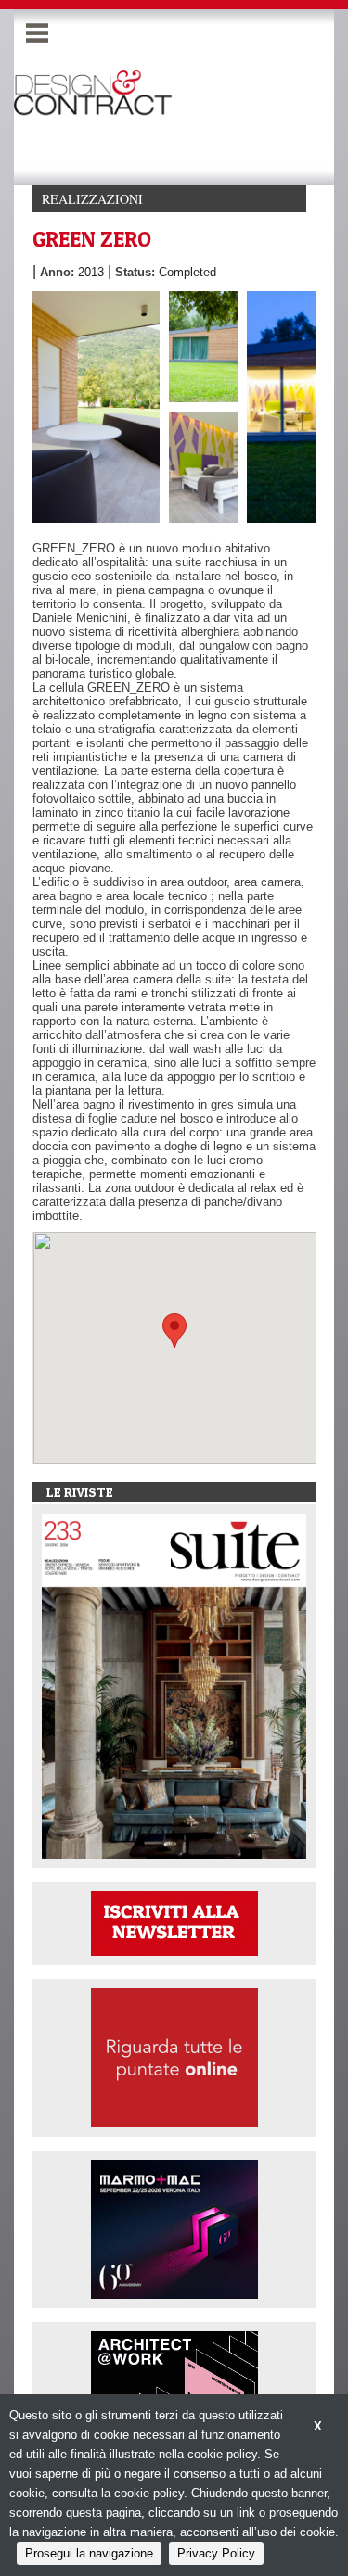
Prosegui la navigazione (89, 2553)
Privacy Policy (216, 2553)
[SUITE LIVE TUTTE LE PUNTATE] (174, 2056)
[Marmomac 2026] (174, 2228)
